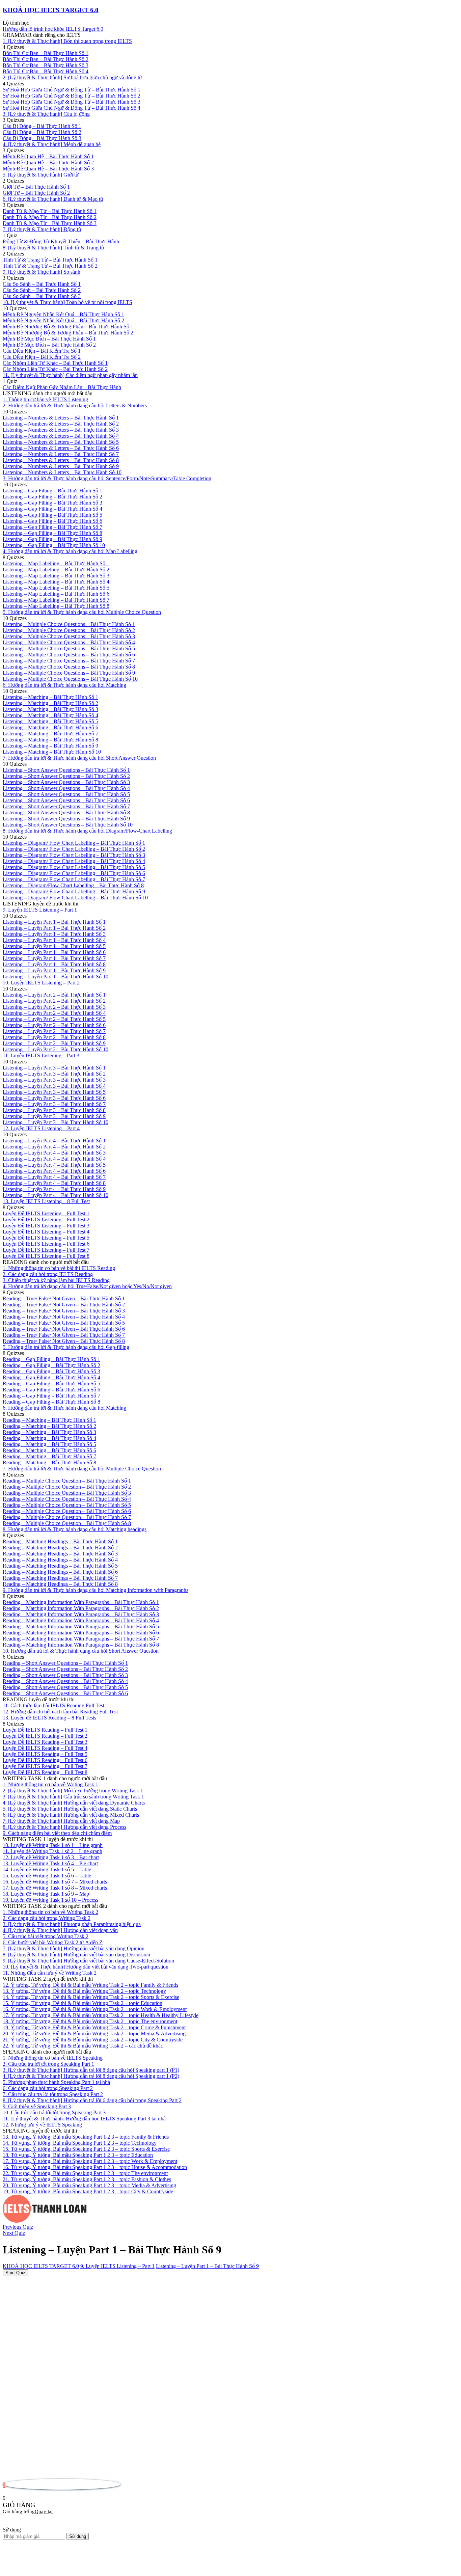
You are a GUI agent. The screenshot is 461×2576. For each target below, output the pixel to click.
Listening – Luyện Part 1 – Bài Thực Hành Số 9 (207, 2266)
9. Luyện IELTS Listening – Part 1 (117, 2266)
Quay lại (44, 2512)
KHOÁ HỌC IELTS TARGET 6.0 (51, 10)
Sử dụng (78, 2536)
